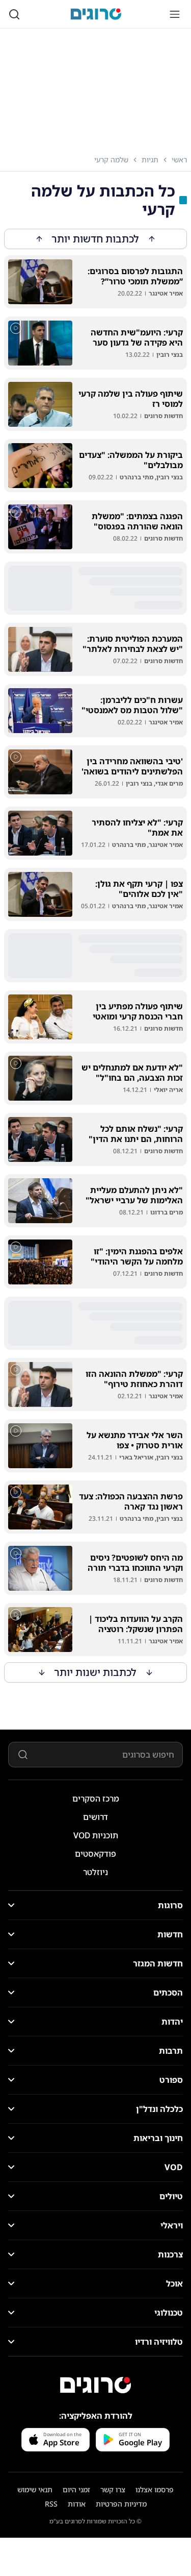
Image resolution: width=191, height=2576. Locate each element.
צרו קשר (113, 2489)
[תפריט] (175, 14)
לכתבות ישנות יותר (95, 1672)
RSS (51, 2504)
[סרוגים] (96, 2385)
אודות (77, 2504)
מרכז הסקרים (96, 1799)
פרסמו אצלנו (155, 2489)
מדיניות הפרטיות (121, 2504)
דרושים (95, 1817)
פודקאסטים (95, 1854)
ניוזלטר (95, 1872)
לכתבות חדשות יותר (95, 239)
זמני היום (76, 2489)
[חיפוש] (14, 14)
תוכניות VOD (96, 1835)
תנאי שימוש (35, 2489)
